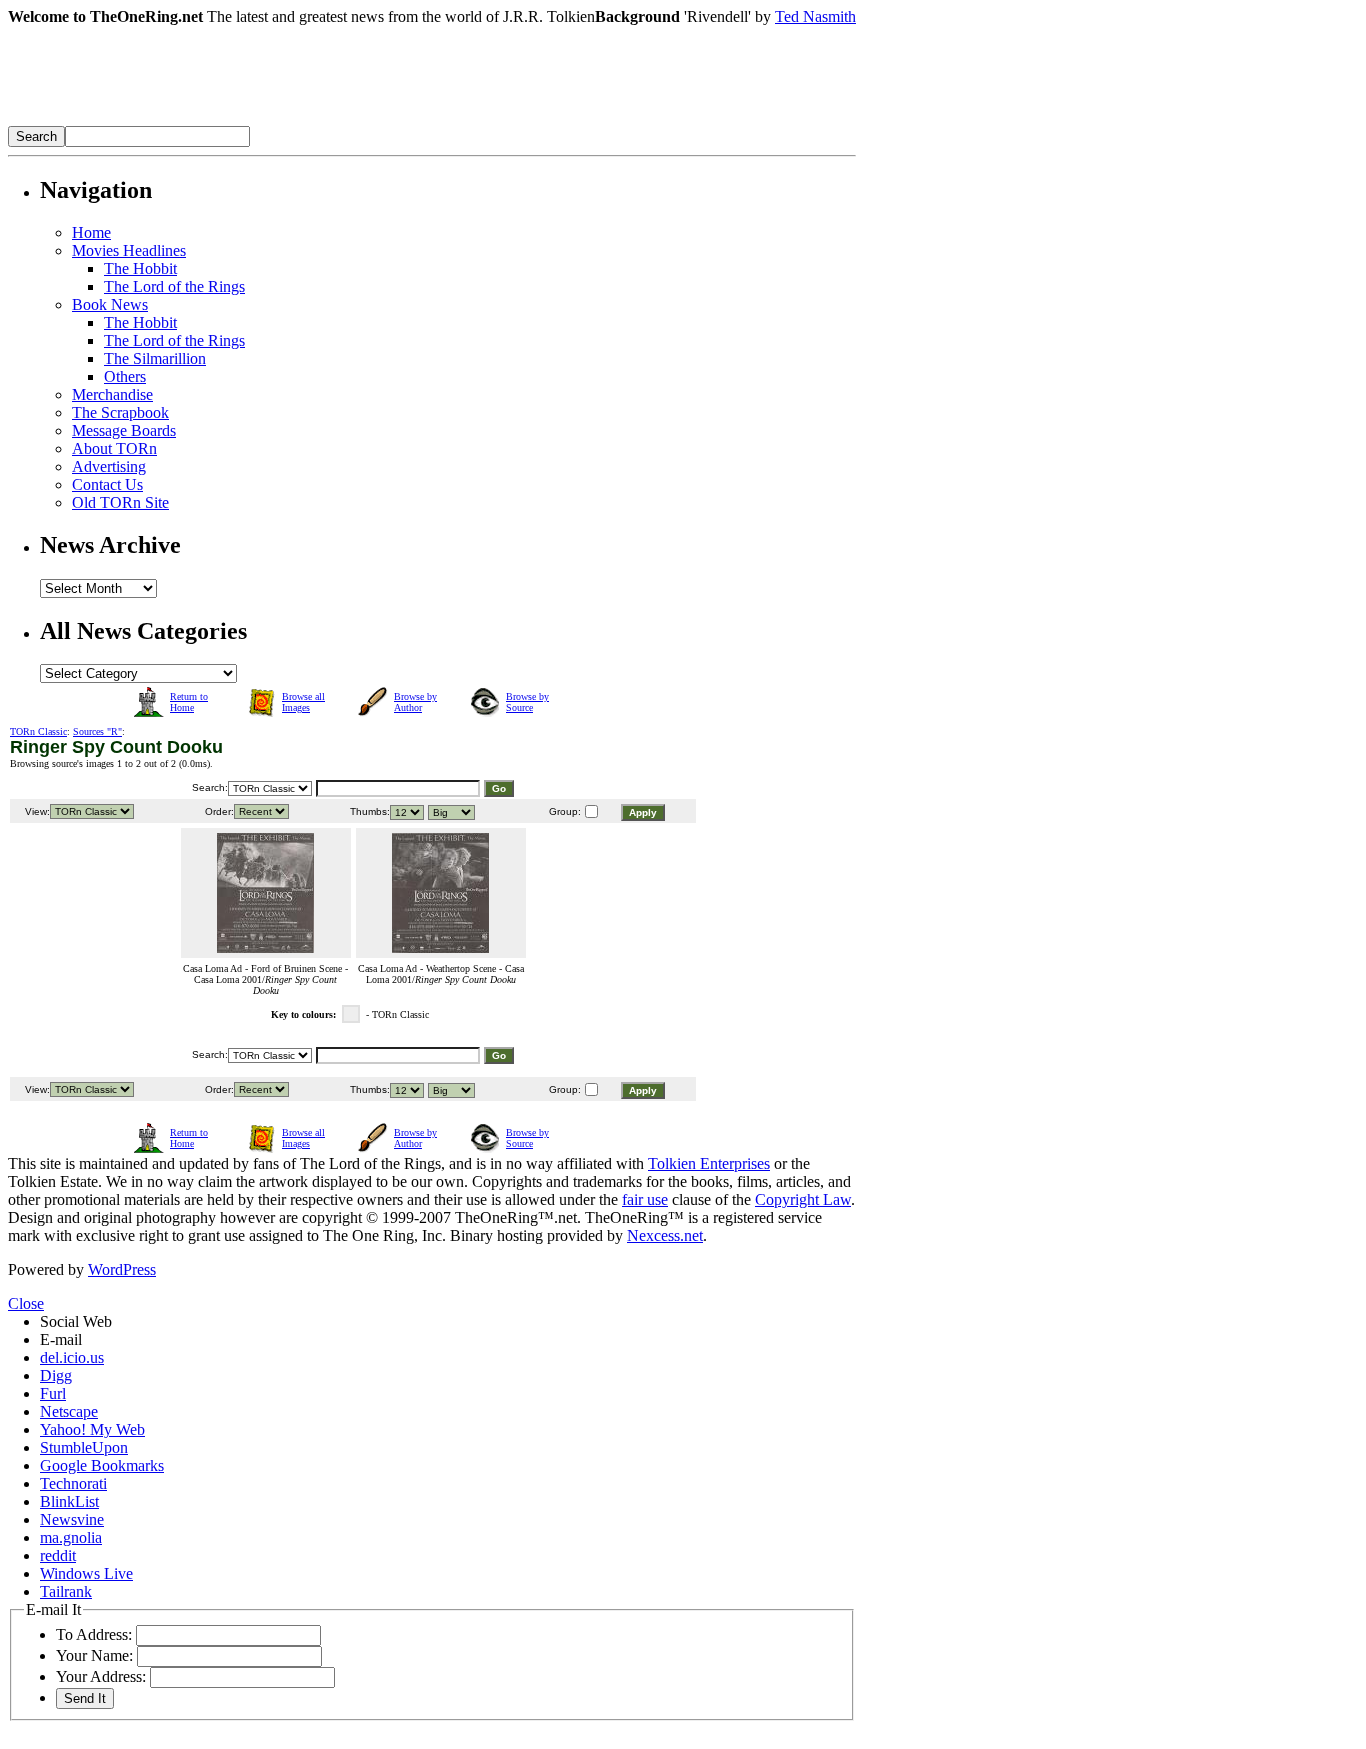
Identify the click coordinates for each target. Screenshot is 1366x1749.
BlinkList (69, 1501)
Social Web (76, 1321)
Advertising (109, 466)
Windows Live (86, 1573)
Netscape (69, 1411)
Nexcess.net (665, 1235)
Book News (110, 304)
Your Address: (101, 1676)
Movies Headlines (129, 250)
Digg (56, 1375)
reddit (58, 1555)
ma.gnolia (71, 1537)
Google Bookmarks (102, 1465)
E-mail (61, 1339)
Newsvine (72, 1519)
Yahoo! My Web (92, 1429)
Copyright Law (803, 1199)
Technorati (73, 1483)
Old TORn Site (120, 502)
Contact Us (107, 484)
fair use (645, 1199)
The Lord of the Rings (174, 286)
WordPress (122, 1269)
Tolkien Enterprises (709, 1163)
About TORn (114, 448)
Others (125, 376)
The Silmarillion (155, 358)
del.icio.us (72, 1357)
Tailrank (66, 1591)
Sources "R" (97, 731)
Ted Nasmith (815, 16)
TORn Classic (38, 731)
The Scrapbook (120, 412)
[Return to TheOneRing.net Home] (308, 120)
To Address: (94, 1634)
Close (26, 1303)
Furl (53, 1393)
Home (91, 232)
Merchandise (112, 394)
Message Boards (124, 430)
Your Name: (94, 1655)
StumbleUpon (84, 1447)
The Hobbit (140, 268)
